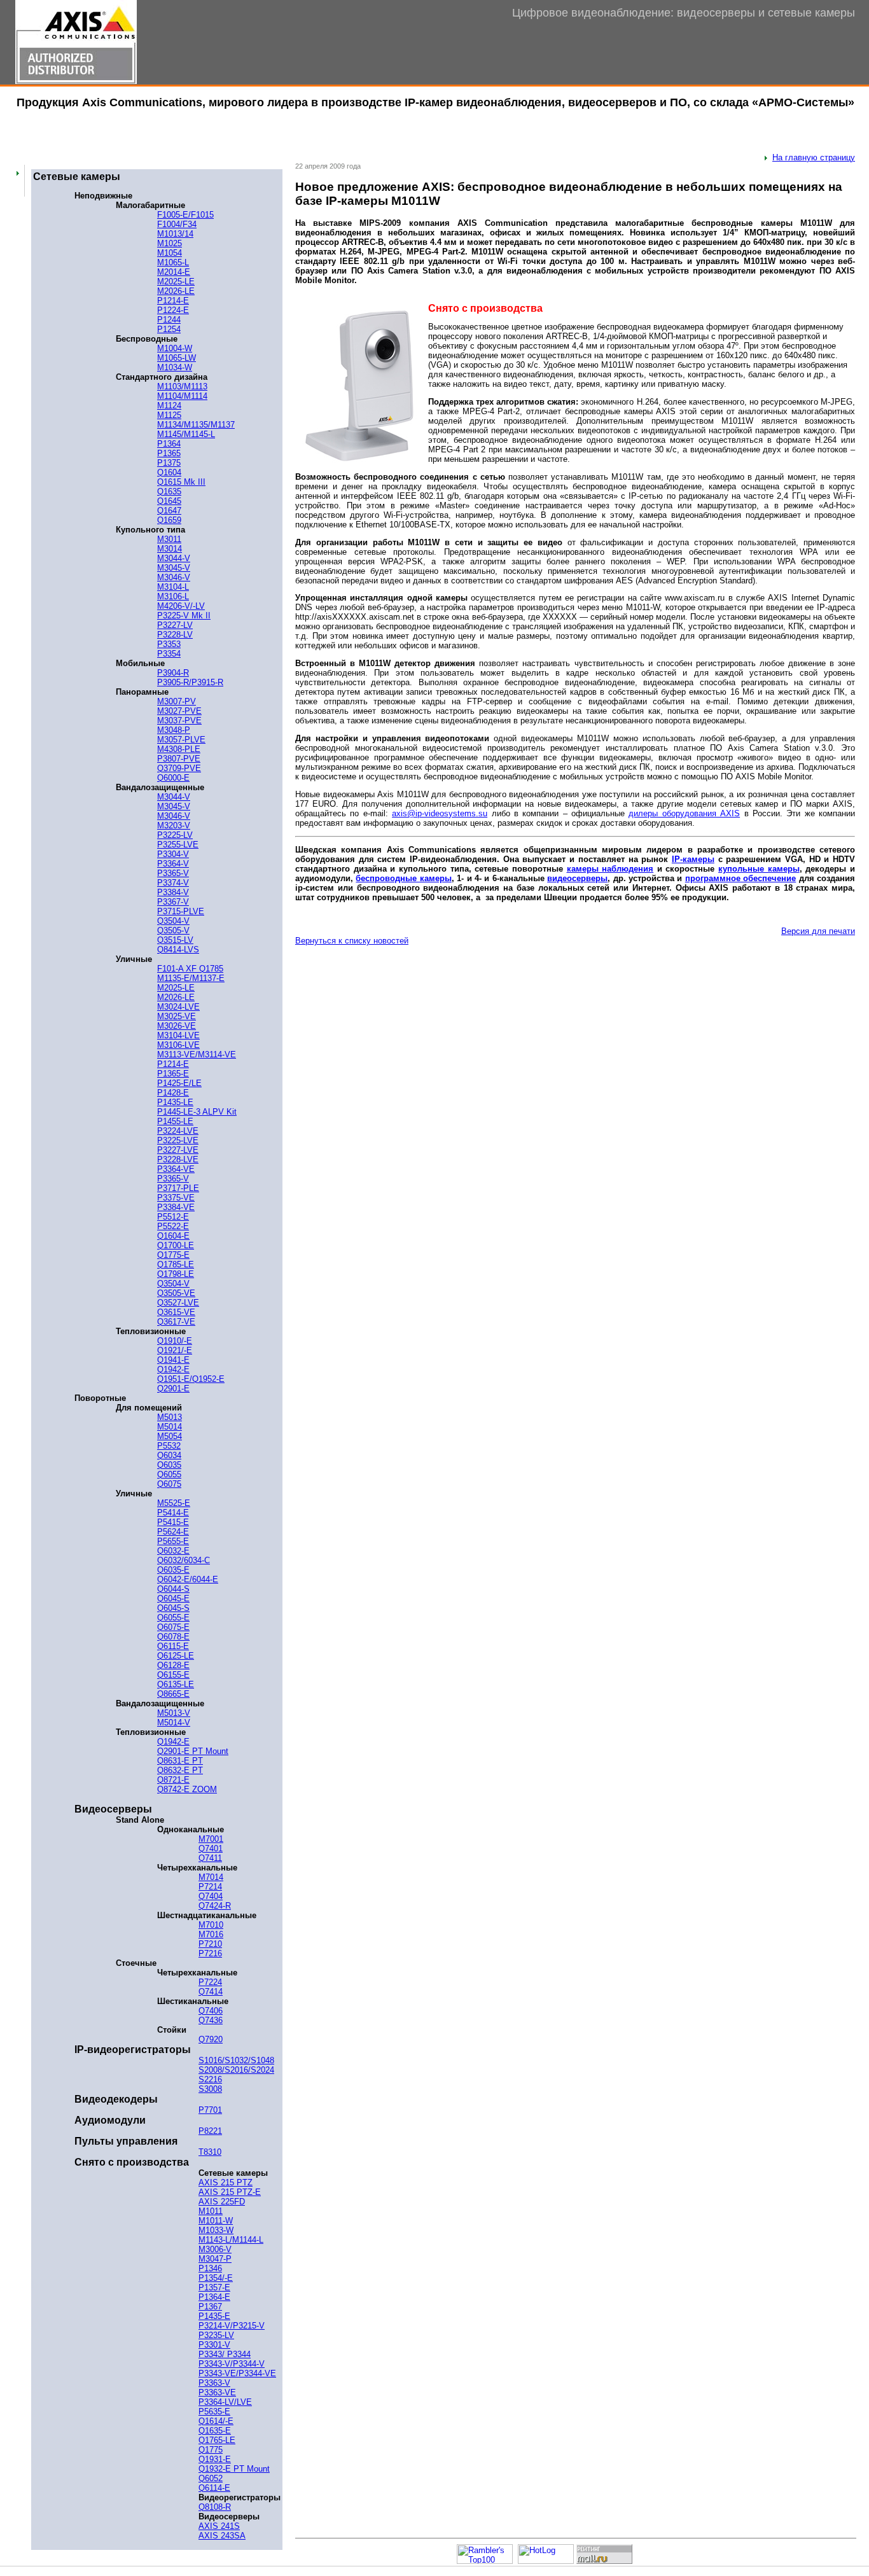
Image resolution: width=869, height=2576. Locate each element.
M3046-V (174, 577)
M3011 (169, 539)
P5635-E (214, 2412)
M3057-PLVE (181, 740)
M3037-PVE (179, 721)
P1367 (210, 2307)
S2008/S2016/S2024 (236, 2070)
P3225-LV (175, 835)
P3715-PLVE (181, 911)
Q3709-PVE (179, 768)
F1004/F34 (177, 224)
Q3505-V (173, 930)
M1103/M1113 (182, 386)
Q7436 (211, 2020)
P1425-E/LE (179, 1083)
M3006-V (215, 2249)
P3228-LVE (178, 1159)
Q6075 (169, 1484)
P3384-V (173, 892)
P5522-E (173, 1226)
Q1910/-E (175, 1341)
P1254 (169, 329)
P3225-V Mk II (184, 616)
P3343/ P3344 (225, 2354)
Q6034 (169, 1455)
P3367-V (173, 902)
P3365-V (173, 873)
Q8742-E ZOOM (187, 1789)
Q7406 (211, 2011)
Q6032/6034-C (184, 1560)
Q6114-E (214, 2488)
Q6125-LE (176, 1656)
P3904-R (173, 673)
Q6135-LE (176, 1684)
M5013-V (174, 1713)
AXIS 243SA (222, 2536)
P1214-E (173, 301)
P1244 (169, 320)
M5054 (170, 1436)
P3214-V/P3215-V (232, 2326)
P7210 (210, 1944)
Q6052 (211, 2478)
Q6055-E (173, 1618)
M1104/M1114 (182, 396)
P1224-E (173, 310)
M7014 (211, 1877)
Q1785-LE (176, 1264)
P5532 (169, 1446)
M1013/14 (175, 234)
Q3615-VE (176, 1312)
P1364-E (214, 2297)
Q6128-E (173, 1665)
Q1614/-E (216, 2421)
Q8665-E (173, 1694)
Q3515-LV (175, 940)
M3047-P (215, 2259)
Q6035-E (173, 1570)
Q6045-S (173, 1608)
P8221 (210, 2131)
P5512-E (173, 1217)
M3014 (170, 549)
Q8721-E (173, 1780)
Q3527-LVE (178, 1303)
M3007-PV (177, 701)
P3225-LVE (178, 1140)
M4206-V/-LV (181, 606)
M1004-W (175, 348)
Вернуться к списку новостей (352, 941)
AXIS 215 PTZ (226, 2183)
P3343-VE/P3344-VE (237, 2373)
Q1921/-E (175, 1350)
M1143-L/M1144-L (231, 2240)
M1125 (169, 415)
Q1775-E (173, 1255)
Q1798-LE (176, 1274)
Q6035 (169, 1465)
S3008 (210, 2089)
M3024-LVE (178, 1007)
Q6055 (169, 1474)
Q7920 (211, 2039)
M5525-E (174, 1503)
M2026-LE (176, 291)
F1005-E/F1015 (185, 215)
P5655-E (173, 1541)
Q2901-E (173, 1389)
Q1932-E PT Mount (234, 2469)
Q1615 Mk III (181, 482)
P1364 (169, 444)
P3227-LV (175, 625)
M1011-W (216, 2221)
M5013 (170, 1417)
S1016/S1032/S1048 (236, 2060)
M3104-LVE (178, 1035)
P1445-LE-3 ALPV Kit (197, 1112)
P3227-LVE (178, 1150)
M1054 (170, 253)
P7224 (210, 1982)
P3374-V (173, 883)
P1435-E (214, 2316)
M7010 (211, 1925)
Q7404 (211, 1896)
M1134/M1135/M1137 (196, 425)
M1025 (170, 243)
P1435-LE (175, 1102)
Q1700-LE (176, 1245)
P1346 (210, 2268)
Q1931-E (215, 2459)
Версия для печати (818, 931)
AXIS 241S (219, 2526)
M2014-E (174, 272)
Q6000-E (173, 778)
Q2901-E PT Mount (193, 1751)
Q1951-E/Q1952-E (191, 1379)
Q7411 (210, 1858)
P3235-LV (216, 2335)
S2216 (210, 2079)
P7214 (210, 1887)
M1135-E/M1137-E (191, 978)
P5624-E (173, 1532)
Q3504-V (173, 921)
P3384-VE (176, 1207)
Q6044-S (173, 1589)
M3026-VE (177, 1026)
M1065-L (173, 262)
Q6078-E (173, 1637)
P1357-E (214, 2287)
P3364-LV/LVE (225, 2402)
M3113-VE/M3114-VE (197, 1055)
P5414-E (173, 1513)
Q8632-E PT (180, 1770)
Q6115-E (173, 1646)
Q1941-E (173, 1360)
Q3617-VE (176, 1322)
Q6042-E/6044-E (188, 1579)
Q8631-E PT (180, 1761)
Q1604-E (173, 1236)
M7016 (211, 1934)
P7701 (210, 2110)
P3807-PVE (179, 759)
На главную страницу (814, 157)
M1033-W (216, 2230)
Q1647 (169, 511)
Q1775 (211, 2450)
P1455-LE (175, 1121)
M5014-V (174, 1723)
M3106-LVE (178, 1045)
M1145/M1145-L (186, 434)
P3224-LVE (178, 1131)
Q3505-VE (176, 1293)
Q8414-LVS (178, 950)
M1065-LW (177, 358)
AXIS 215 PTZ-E (230, 2192)
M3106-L (173, 596)
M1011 (211, 2211)
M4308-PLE (179, 749)
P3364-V (173, 864)
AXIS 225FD (222, 2202)
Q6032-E (173, 1551)
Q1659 (169, 520)
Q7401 (211, 1848)
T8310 (210, 2152)
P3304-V (173, 854)
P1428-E (173, 1093)
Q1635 (169, 491)
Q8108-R (215, 2507)
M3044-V (174, 558)
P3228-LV (175, 635)
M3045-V (174, 568)
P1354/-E (216, 2278)
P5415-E (173, 1522)
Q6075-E (173, 1627)
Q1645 (169, 501)
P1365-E (173, 1074)
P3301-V (214, 2345)
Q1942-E (173, 1369)
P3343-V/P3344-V (232, 2364)
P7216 (210, 1953)
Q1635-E (215, 2431)
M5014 (170, 1427)
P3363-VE (217, 2392)
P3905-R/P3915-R (190, 682)
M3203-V (174, 825)
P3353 (169, 644)
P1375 (169, 463)
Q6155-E (173, 1675)
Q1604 (169, 472)
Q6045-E (173, 1598)
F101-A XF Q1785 (190, 969)
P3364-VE (176, 1169)
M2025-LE (176, 282)
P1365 (169, 453)
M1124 (169, 406)
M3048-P (174, 730)
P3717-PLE (178, 1188)
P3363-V (214, 2383)
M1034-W (175, 367)
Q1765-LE (217, 2440)
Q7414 (211, 1992)
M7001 (211, 1839)
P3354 (169, 654)
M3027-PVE (179, 711)
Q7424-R (215, 1906)
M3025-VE (177, 1016)
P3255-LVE (178, 845)
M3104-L (173, 587)
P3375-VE (176, 1198)
